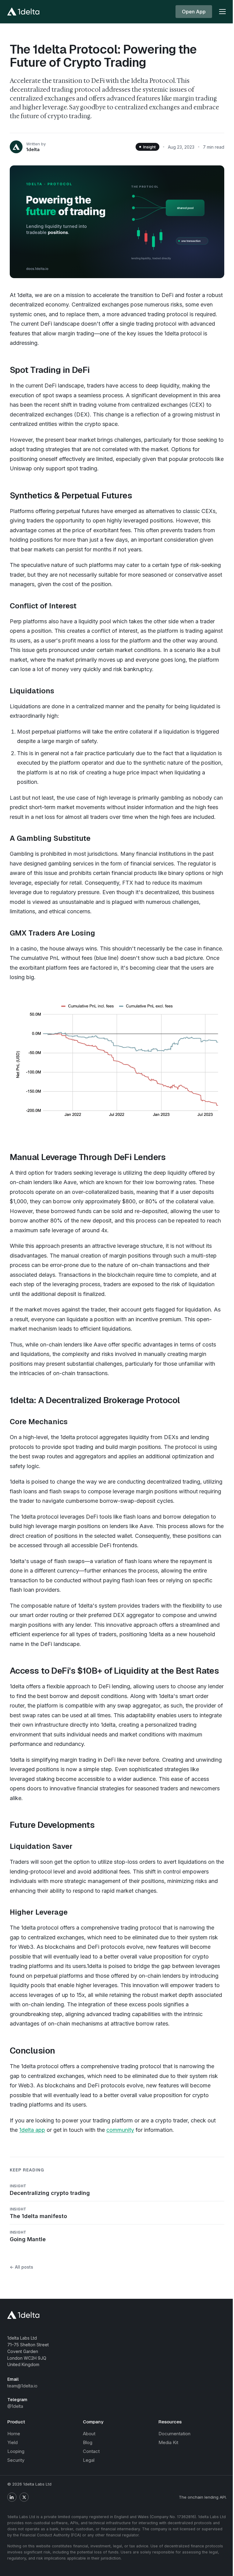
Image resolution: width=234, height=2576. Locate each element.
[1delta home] (23, 12)
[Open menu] (222, 12)
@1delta (15, 2406)
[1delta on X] (24, 2497)
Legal (89, 2460)
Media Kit (168, 2442)
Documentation (174, 2434)
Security (16, 2460)
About (89, 2434)
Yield (12, 2442)
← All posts (21, 2267)
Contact (91, 2451)
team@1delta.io (22, 2386)
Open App (194, 12)
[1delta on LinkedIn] (12, 2497)
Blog (88, 2442)
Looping (16, 2451)
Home (14, 2434)
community (120, 2130)
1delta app (32, 2130)
